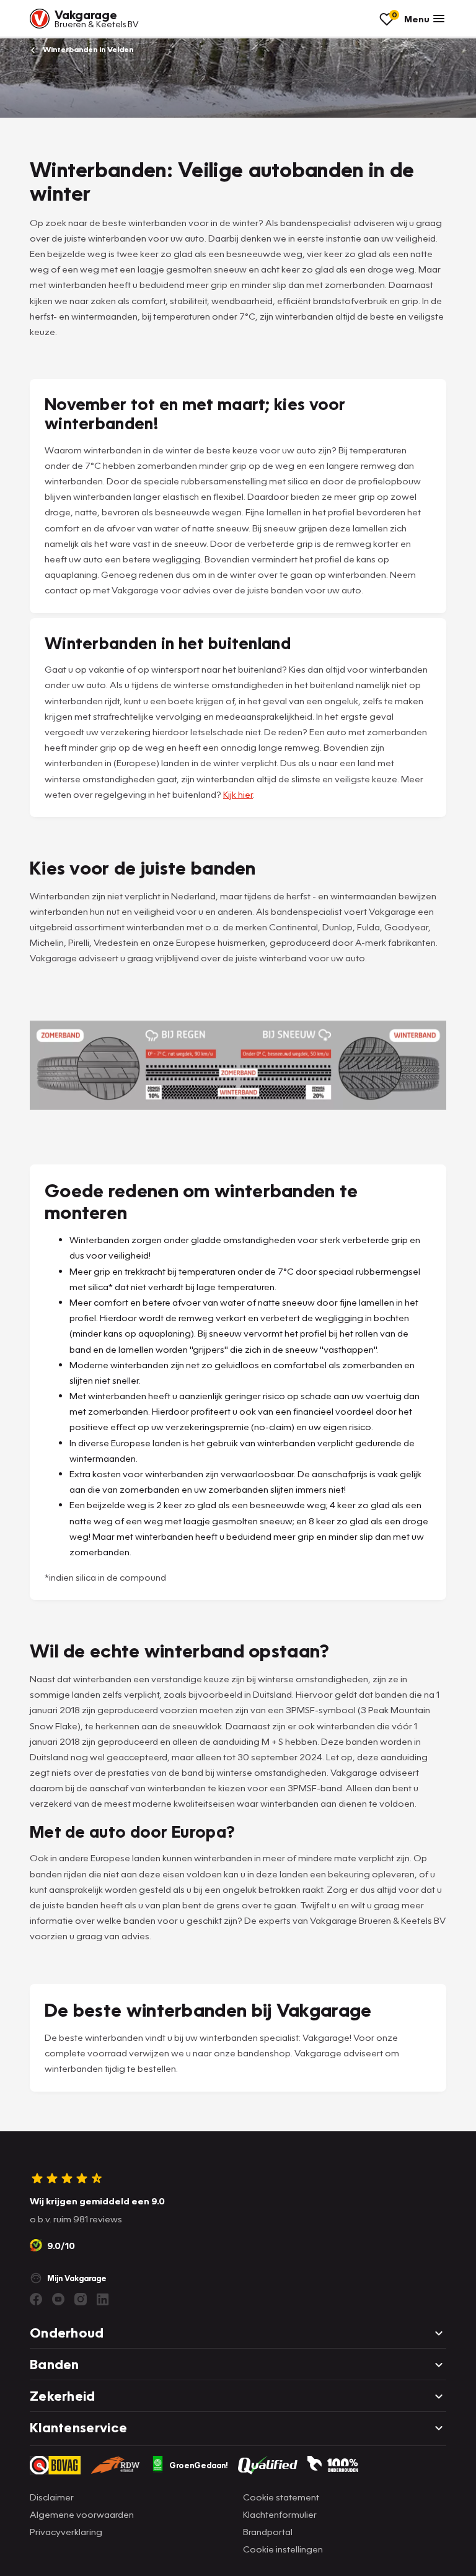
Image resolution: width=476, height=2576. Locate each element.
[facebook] (36, 2299)
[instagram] (81, 2299)
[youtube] (58, 2299)
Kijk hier (238, 794)
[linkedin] (103, 2299)
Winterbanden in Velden (87, 49)
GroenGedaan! (199, 2465)
